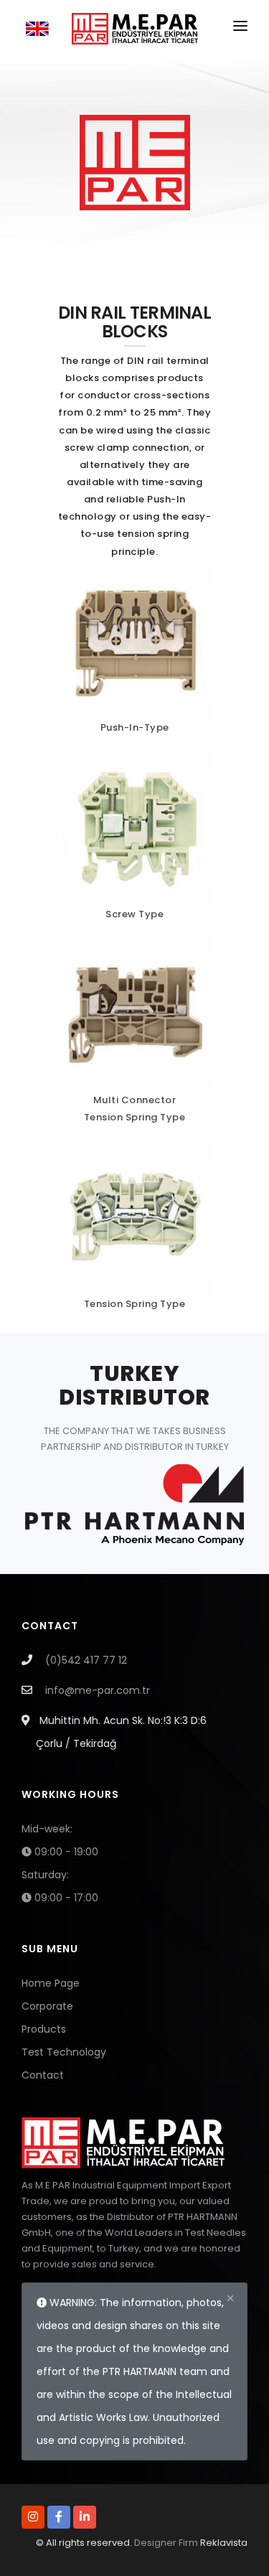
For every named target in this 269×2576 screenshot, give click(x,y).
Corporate (47, 2006)
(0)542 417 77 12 (86, 1660)
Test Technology (64, 2052)
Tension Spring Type (135, 1117)
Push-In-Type (135, 727)
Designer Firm (166, 2543)
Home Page (51, 1983)
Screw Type (134, 914)
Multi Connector (135, 1100)
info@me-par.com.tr (98, 1690)
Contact (43, 2075)
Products (44, 2029)
